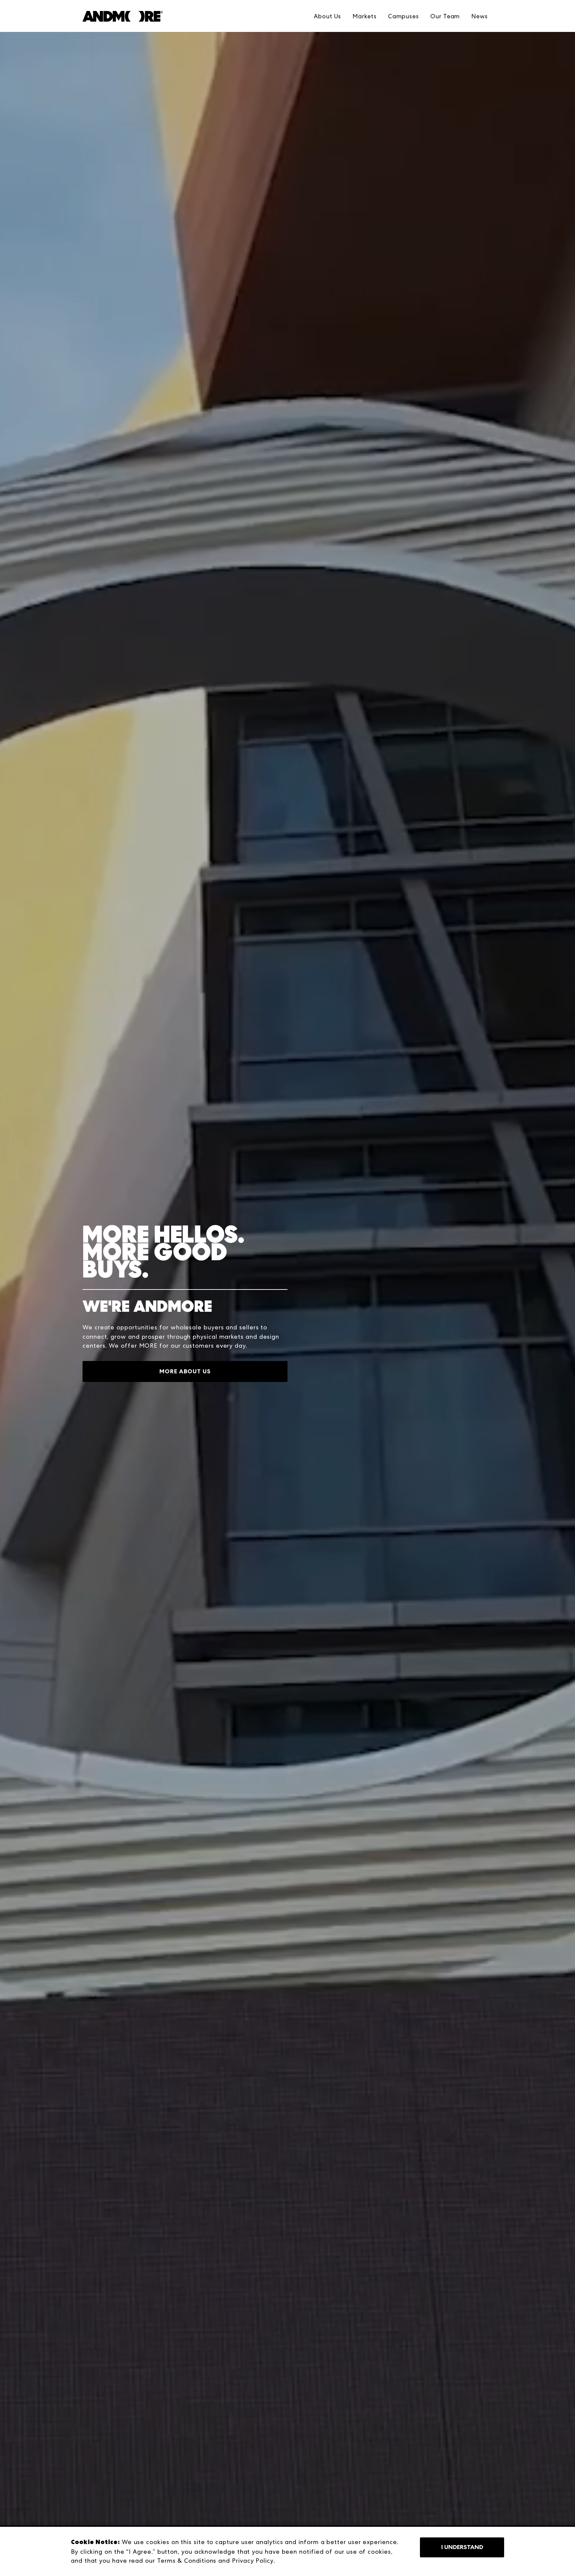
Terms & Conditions (187, 2561)
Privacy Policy (253, 2561)
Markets (364, 16)
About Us (327, 16)
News (479, 16)
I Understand (462, 2547)
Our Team (445, 16)
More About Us (185, 1371)
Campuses (403, 16)
